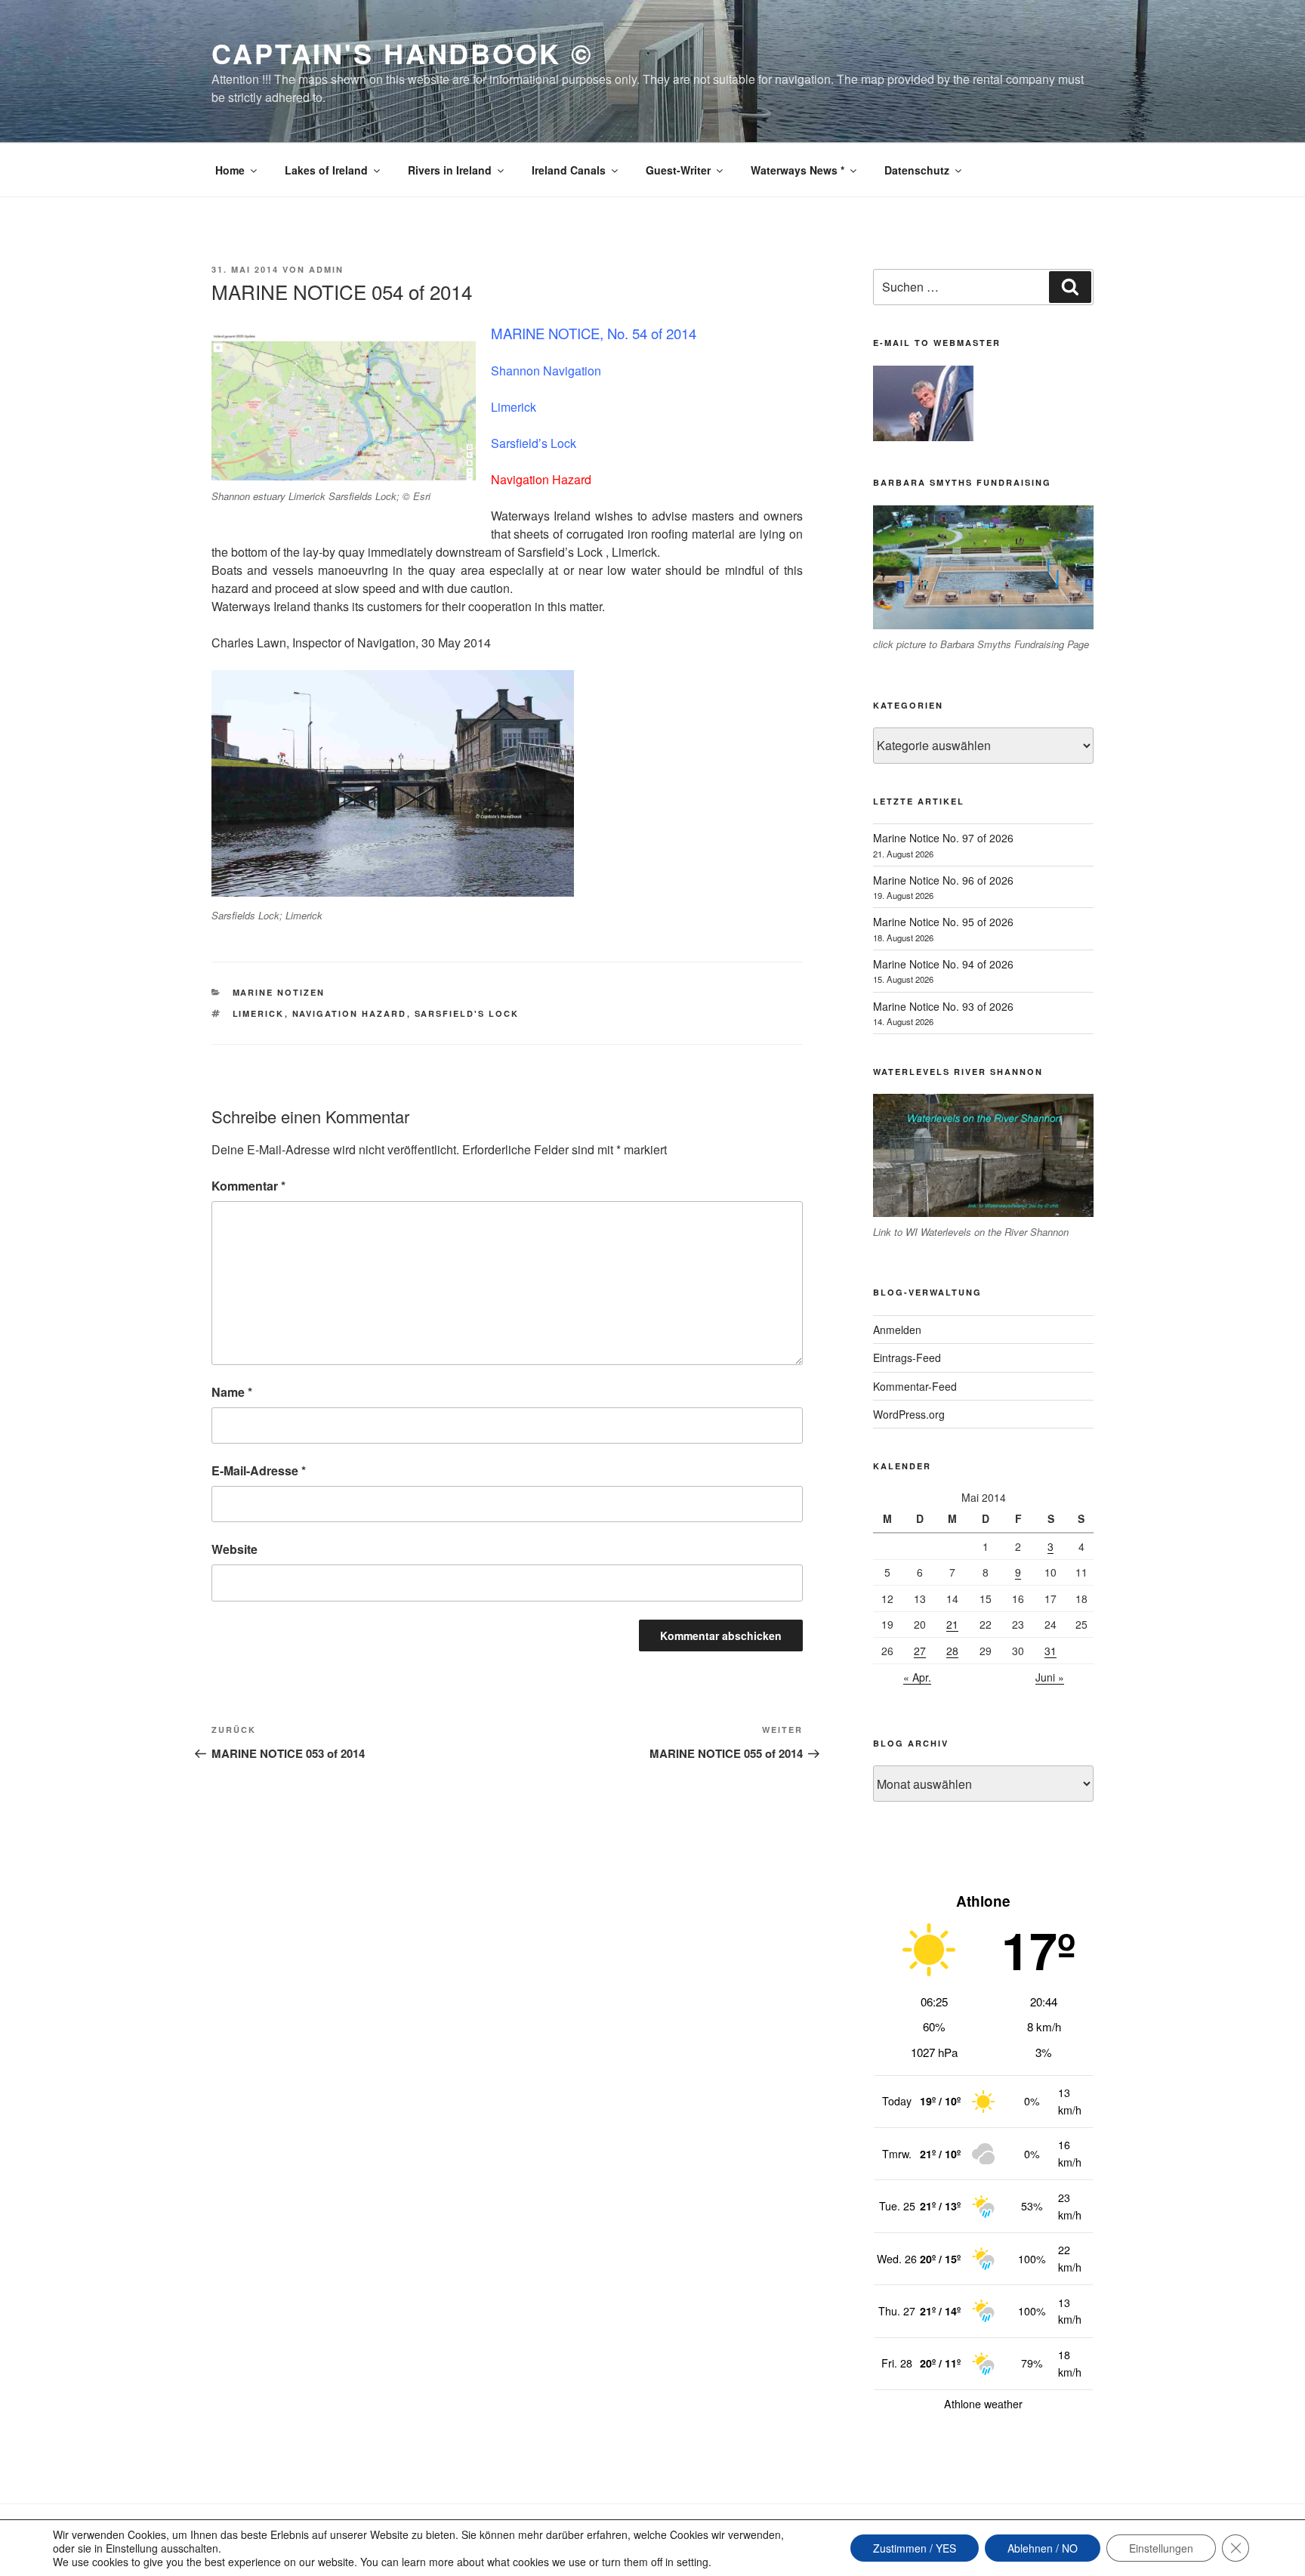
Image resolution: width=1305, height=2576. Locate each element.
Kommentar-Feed (915, 1386)
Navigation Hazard (350, 1013)
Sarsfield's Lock (467, 1013)
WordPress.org (909, 1414)
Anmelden (897, 1330)
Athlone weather (983, 2404)
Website (234, 1549)
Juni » (1050, 1677)
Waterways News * (797, 170)
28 (952, 1651)
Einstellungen (1161, 2548)
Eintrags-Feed (907, 1357)
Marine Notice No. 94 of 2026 (943, 964)
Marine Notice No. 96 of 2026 (943, 880)
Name (232, 1392)
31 (1050, 1651)
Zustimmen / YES (915, 2548)
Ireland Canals (569, 170)
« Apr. (917, 1677)
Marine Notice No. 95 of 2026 (943, 922)
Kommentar (248, 1186)
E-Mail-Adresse (259, 1470)
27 (920, 1651)
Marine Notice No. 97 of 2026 (943, 838)
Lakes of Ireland (326, 170)
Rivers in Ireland (450, 170)
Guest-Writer (678, 170)
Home (230, 170)
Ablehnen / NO (1043, 2548)
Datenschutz (917, 170)
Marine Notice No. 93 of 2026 (943, 1006)
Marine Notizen (279, 992)
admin (326, 269)
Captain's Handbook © (403, 53)
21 (952, 1624)
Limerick (259, 1013)
